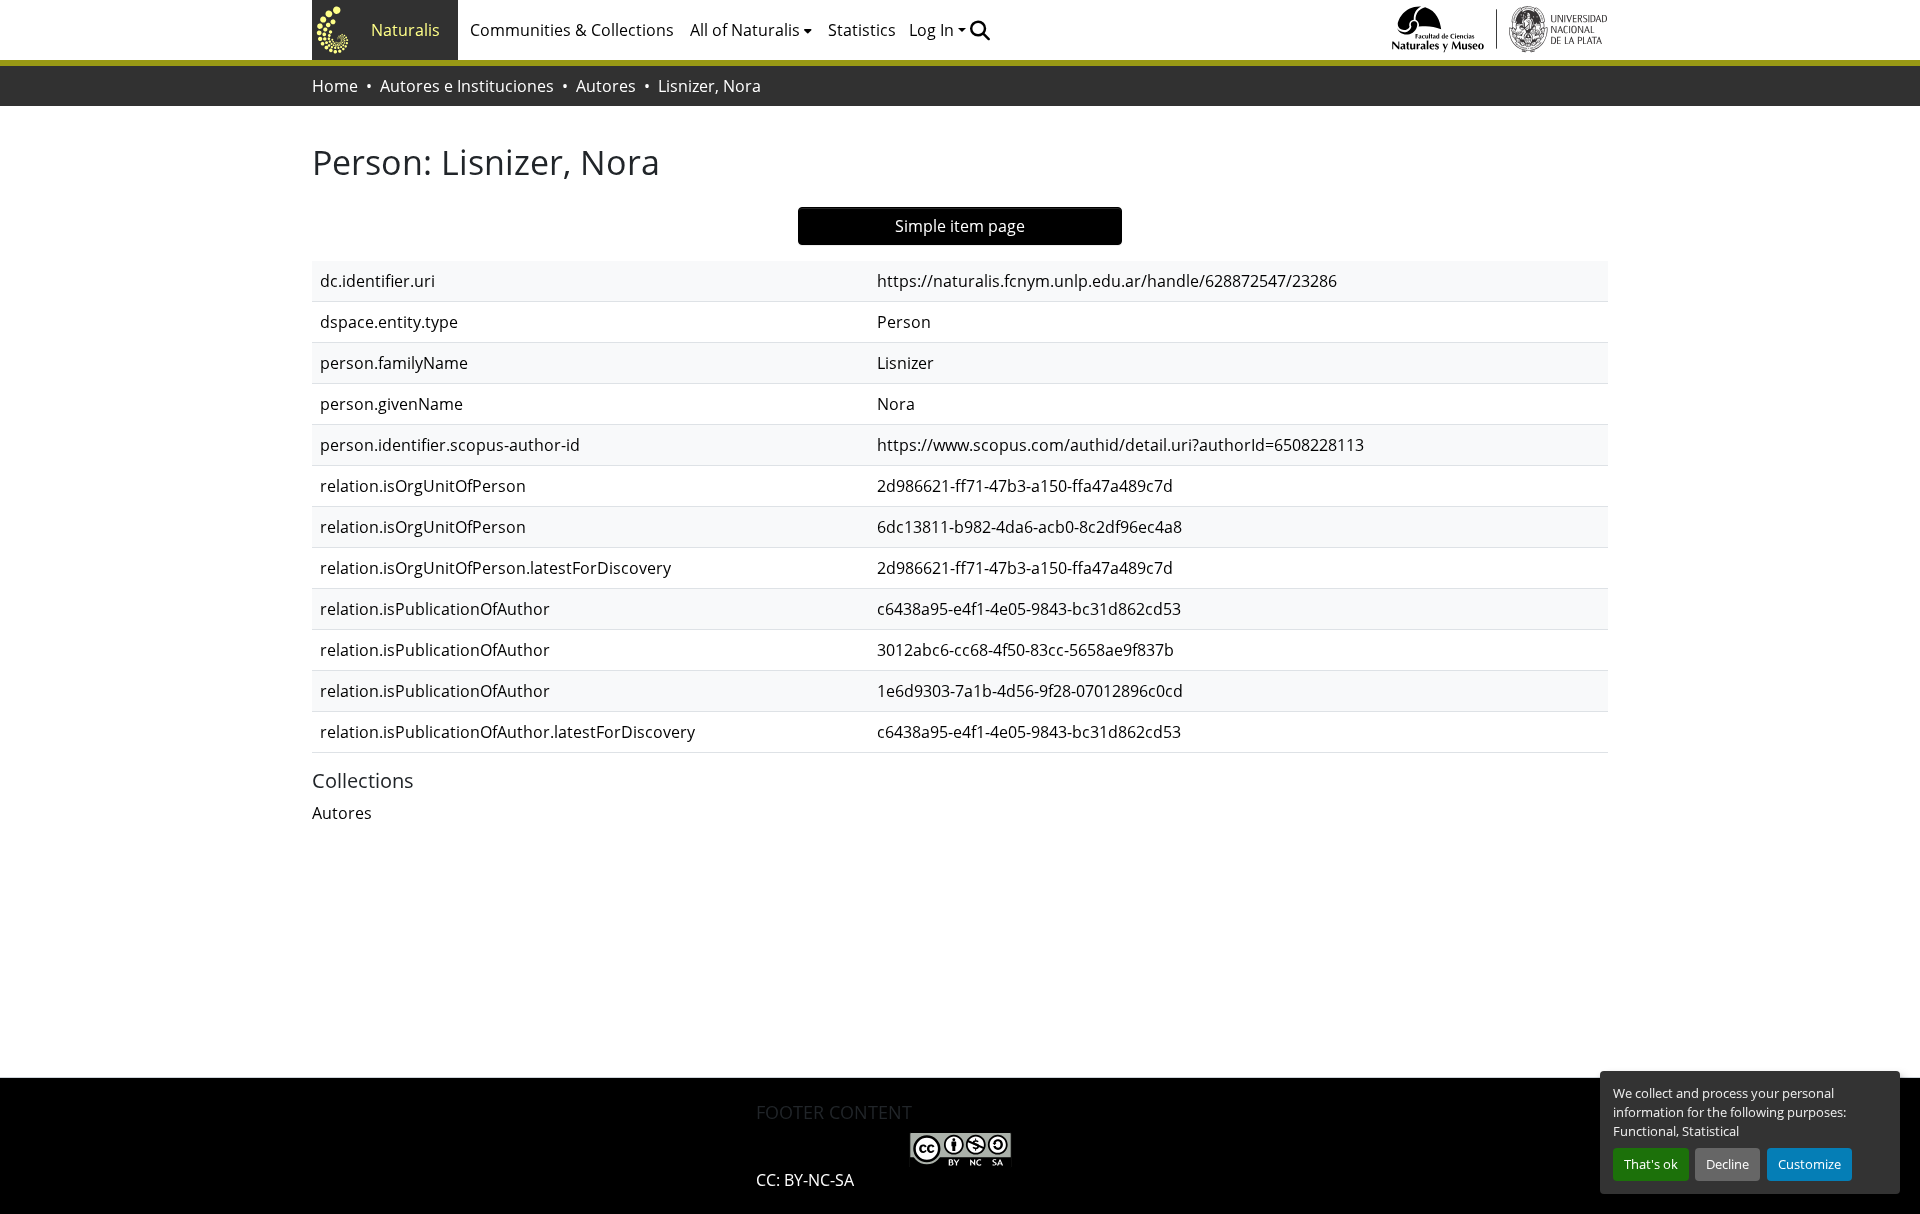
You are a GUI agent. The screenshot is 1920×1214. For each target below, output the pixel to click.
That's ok (1651, 1164)
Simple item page (960, 226)
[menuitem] (751, 30)
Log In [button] (933, 30)
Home (335, 86)
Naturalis (405, 30)
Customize (1809, 1164)
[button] (979, 30)
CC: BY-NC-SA (805, 1180)
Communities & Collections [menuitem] (572, 30)
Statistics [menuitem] (862, 30)
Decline (1727, 1164)
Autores (606, 86)
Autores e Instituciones (467, 86)
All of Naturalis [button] (745, 30)
